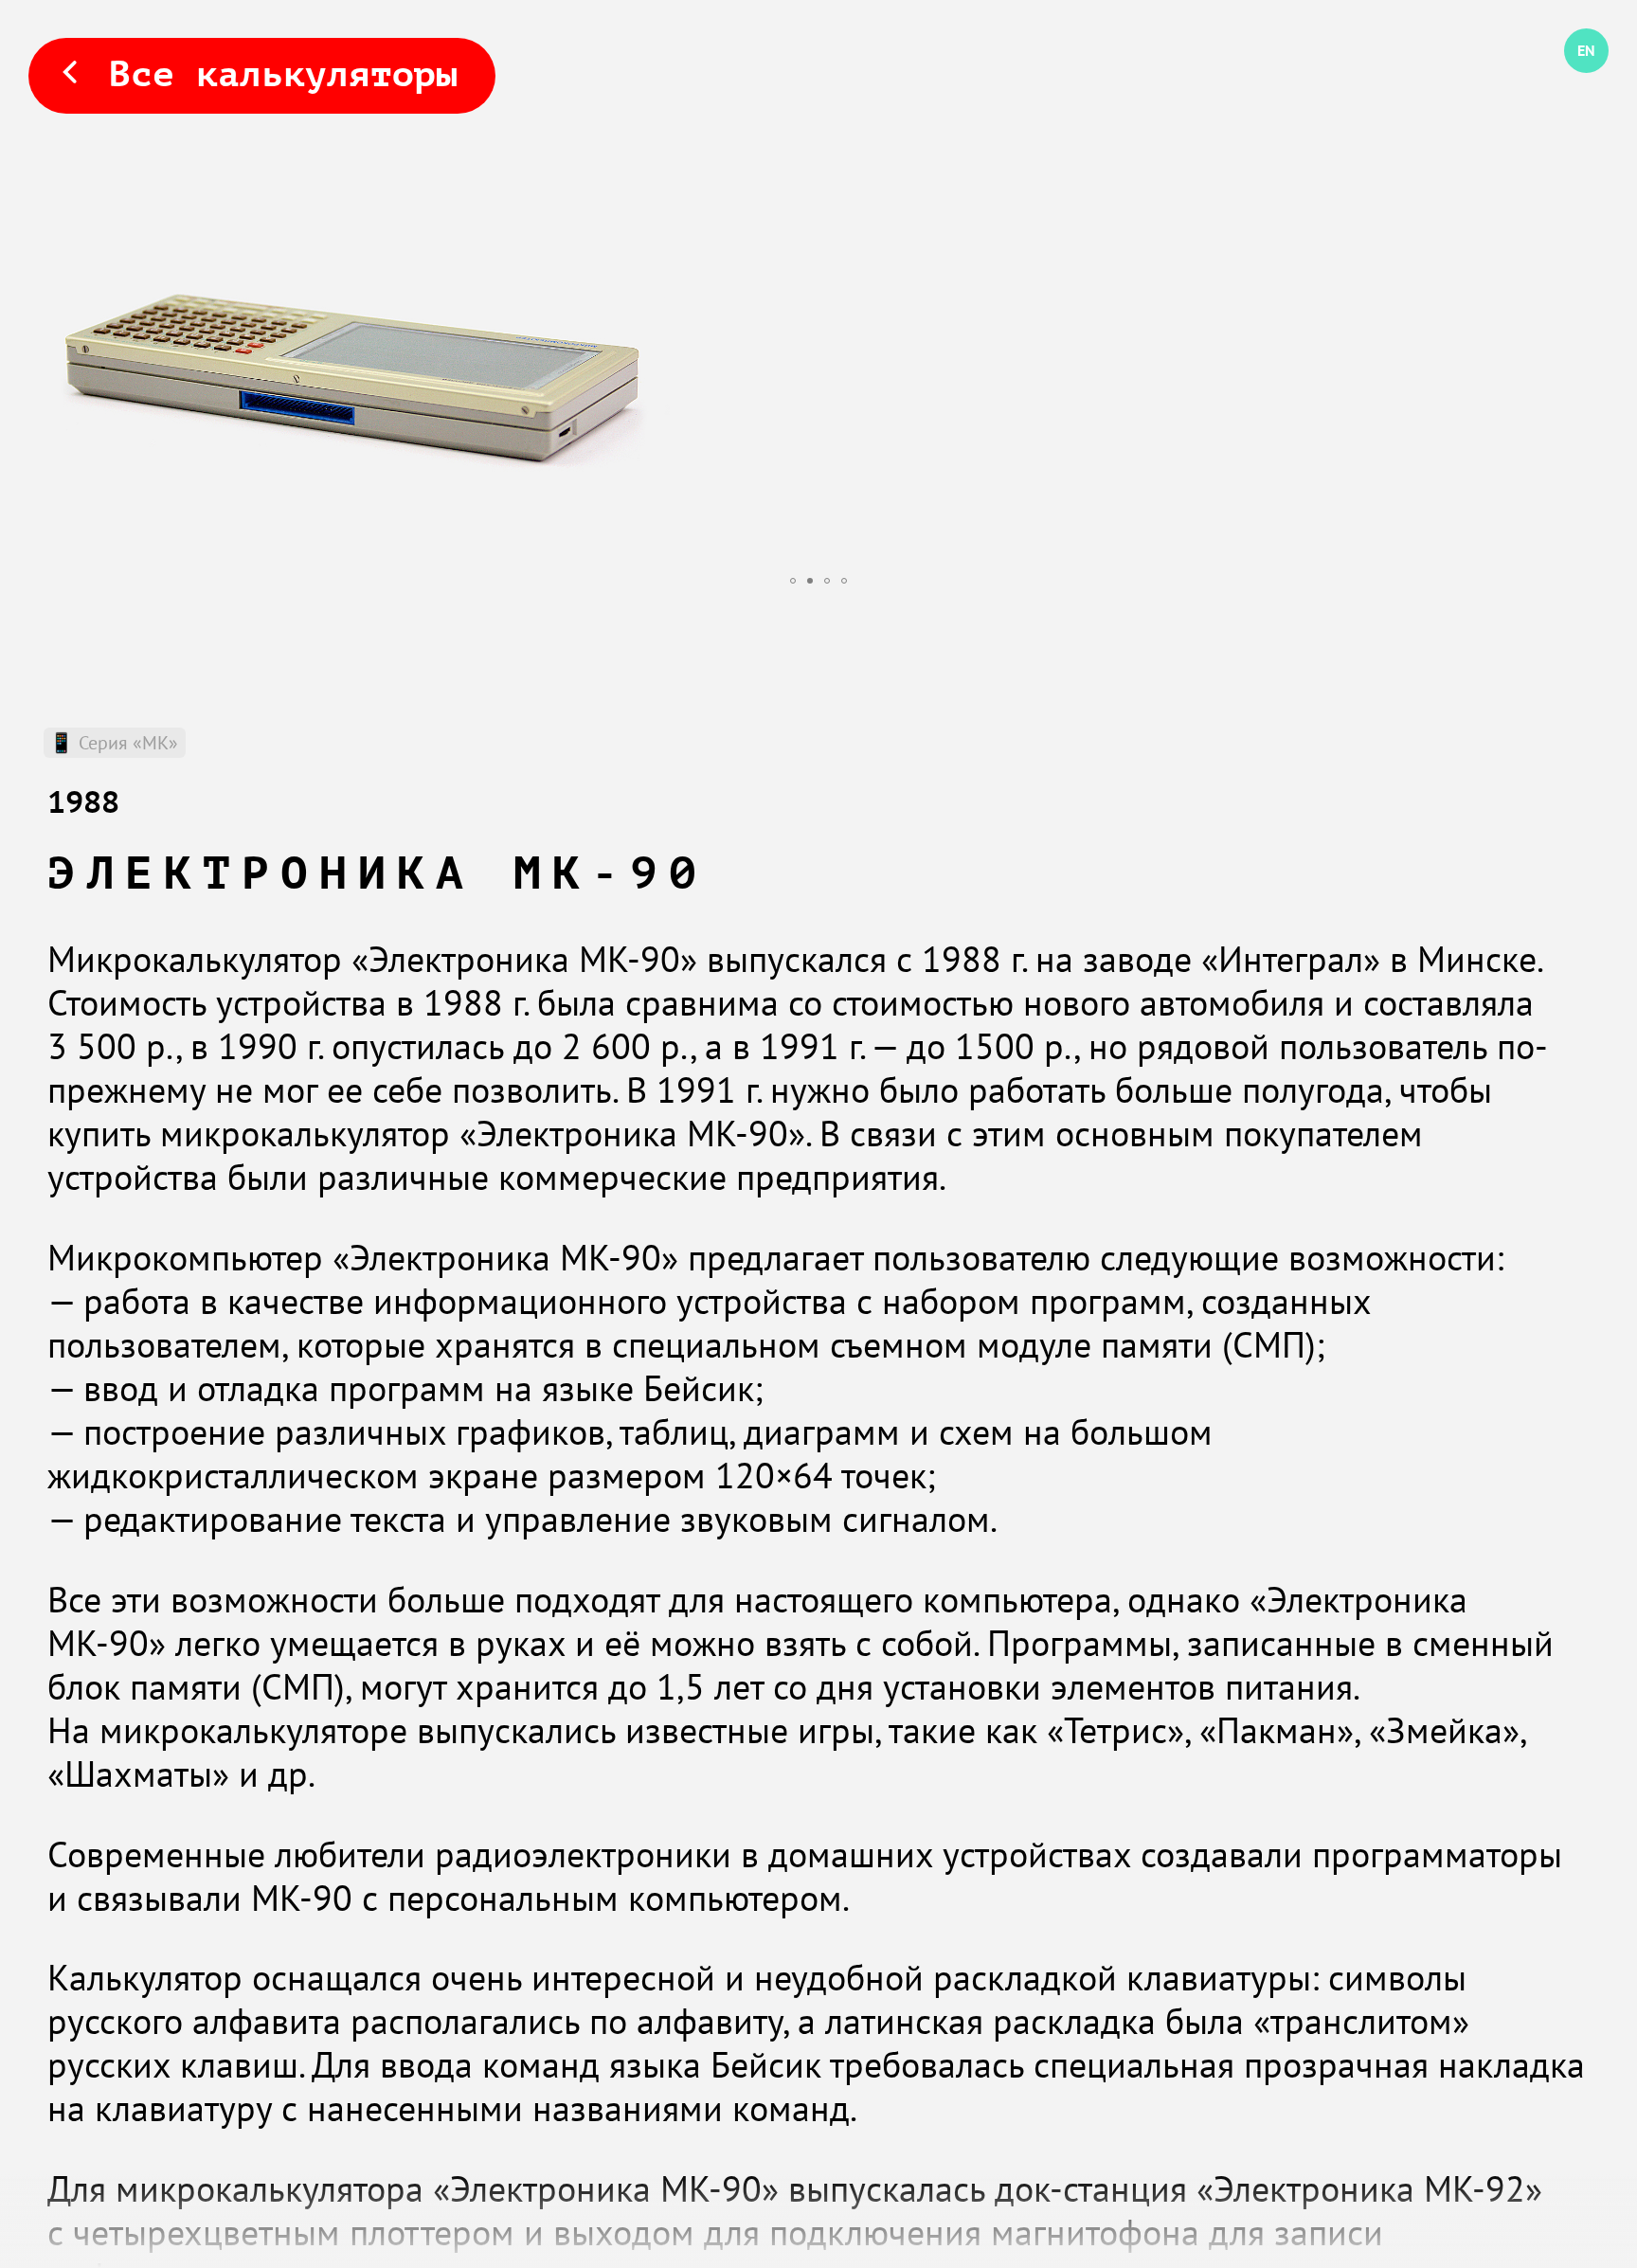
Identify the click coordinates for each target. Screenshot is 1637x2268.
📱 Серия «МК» (114, 742)
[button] (793, 581)
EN (1573, 73)
